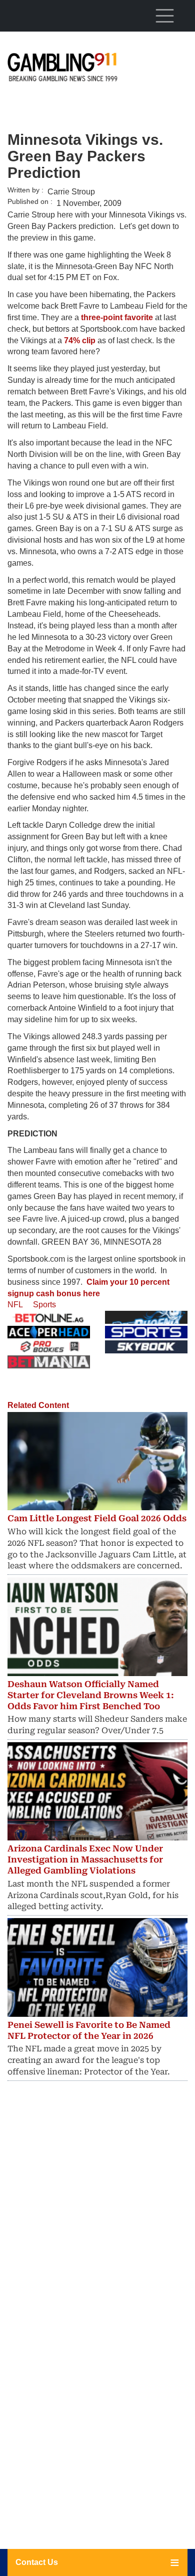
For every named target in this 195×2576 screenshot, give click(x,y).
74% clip (80, 340)
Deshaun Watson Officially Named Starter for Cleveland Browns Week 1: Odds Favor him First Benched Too (91, 1695)
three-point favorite (117, 317)
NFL (15, 1305)
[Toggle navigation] (164, 16)
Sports (44, 1305)
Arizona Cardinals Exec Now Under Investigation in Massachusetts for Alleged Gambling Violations (85, 1859)
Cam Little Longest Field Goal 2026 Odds (97, 1518)
